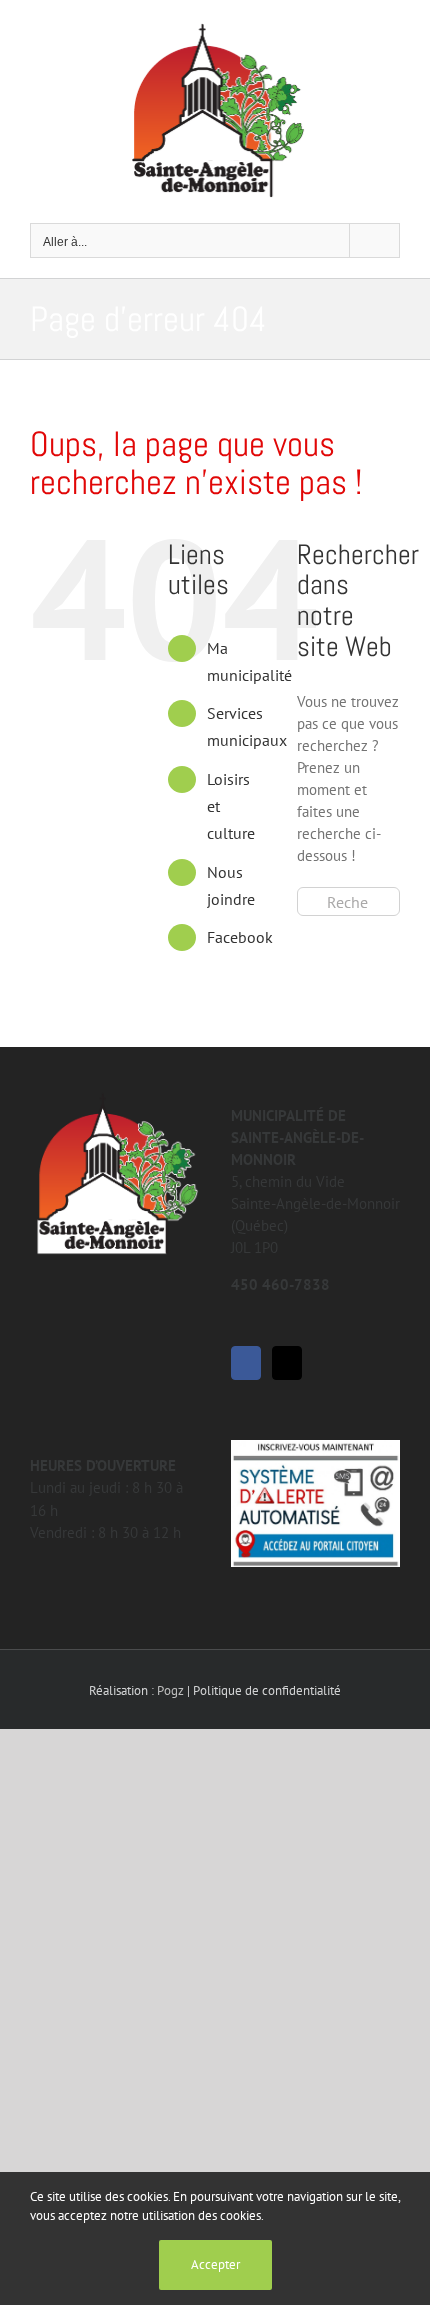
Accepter (215, 2264)
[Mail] (287, 1363)
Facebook (240, 937)
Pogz (170, 1690)
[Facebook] (246, 1363)
